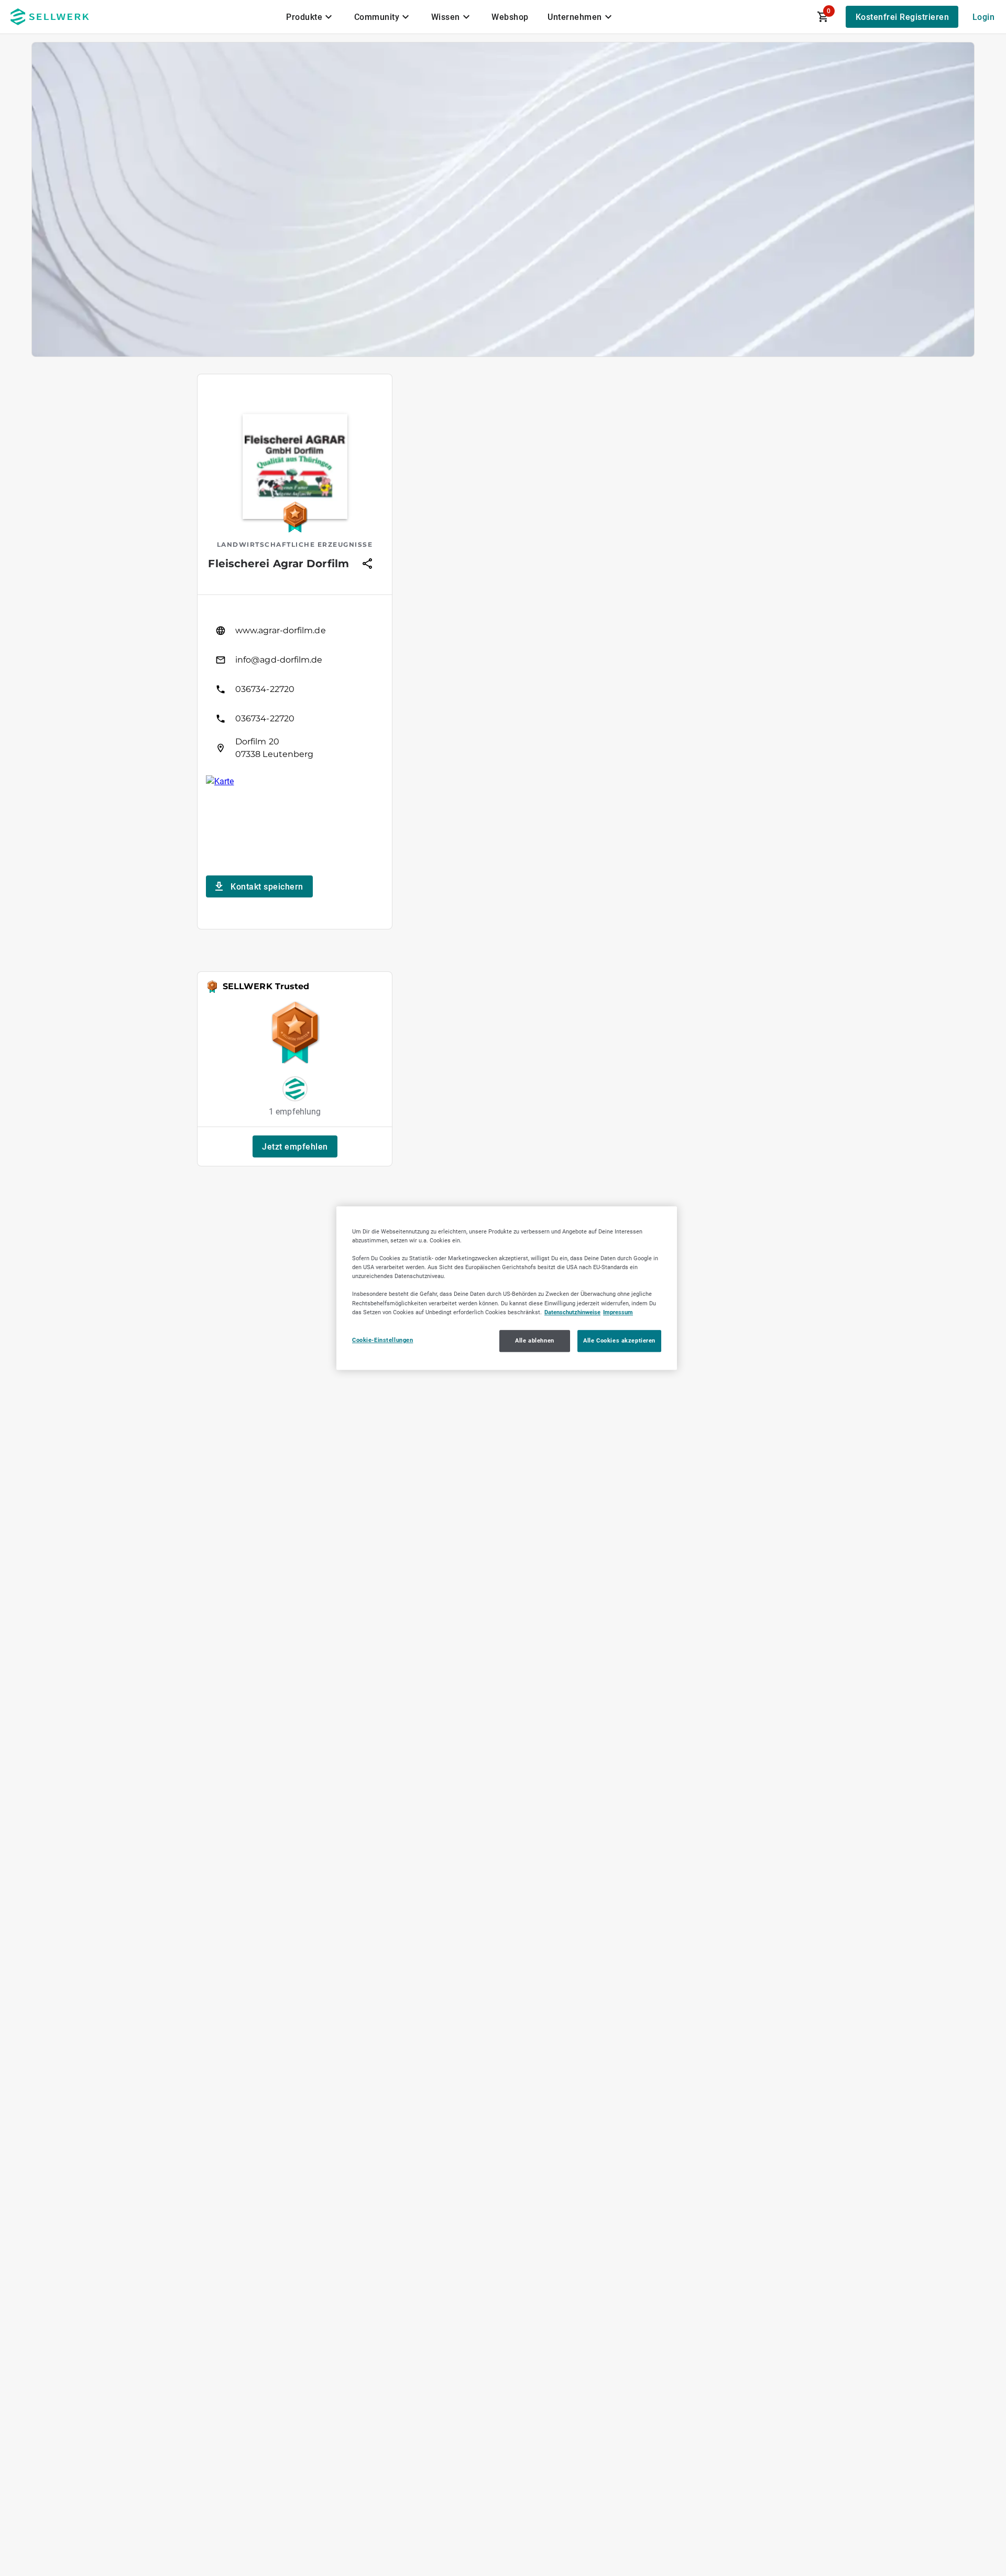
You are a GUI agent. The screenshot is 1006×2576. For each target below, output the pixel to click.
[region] (507, 1288)
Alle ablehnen (534, 1340)
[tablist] (450, 17)
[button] (295, 1146)
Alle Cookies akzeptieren (619, 1340)
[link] (295, 631)
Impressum (618, 1312)
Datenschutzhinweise (572, 1312)
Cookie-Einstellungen (382, 1340)
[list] (295, 689)
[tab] (311, 17)
